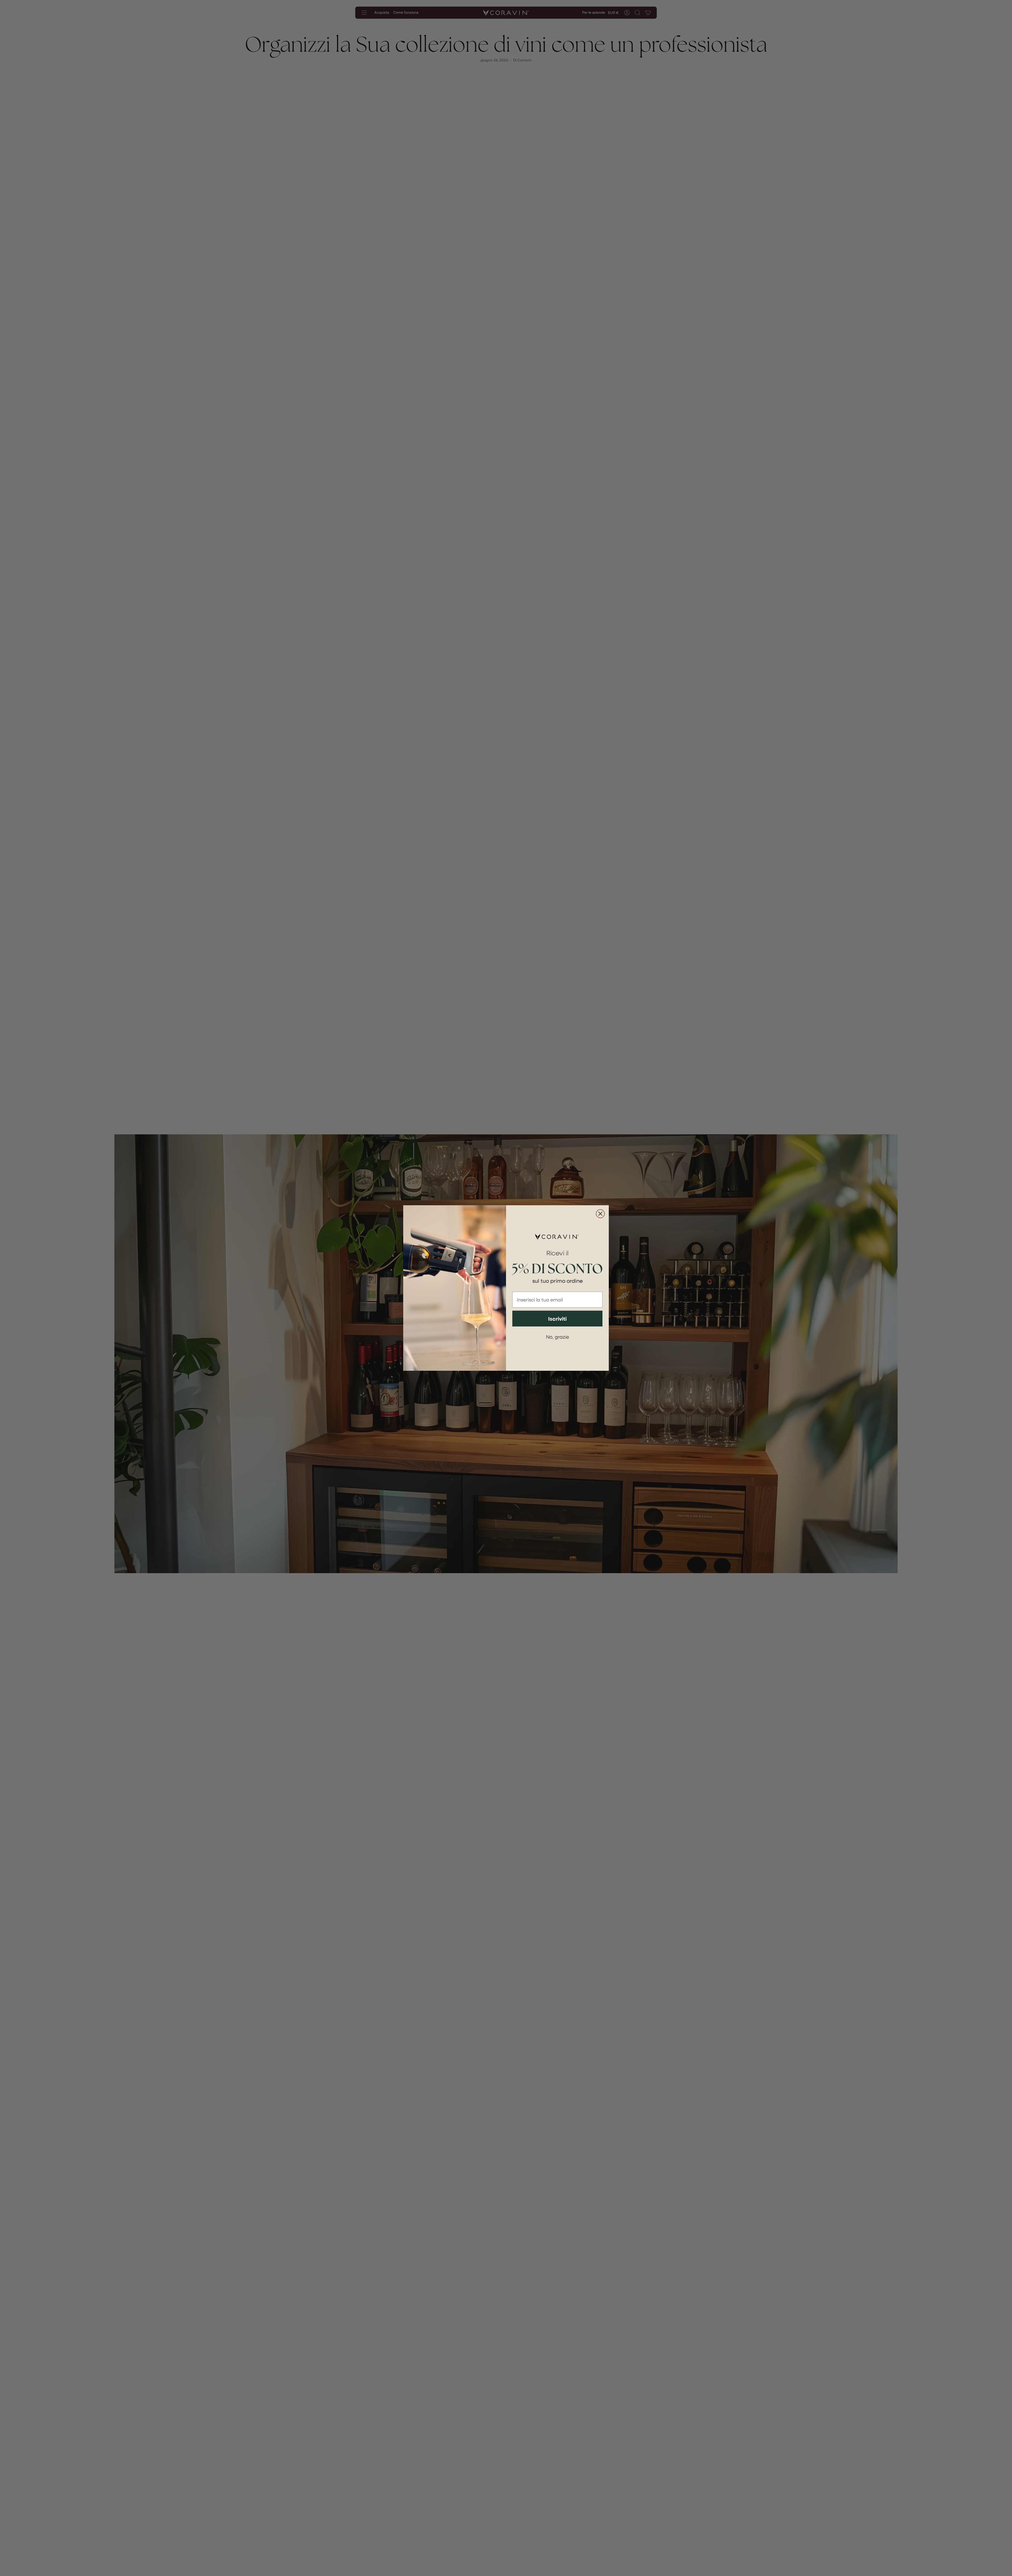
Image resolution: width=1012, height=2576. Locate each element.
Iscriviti (557, 1319)
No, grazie (558, 1337)
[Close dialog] (600, 1214)
